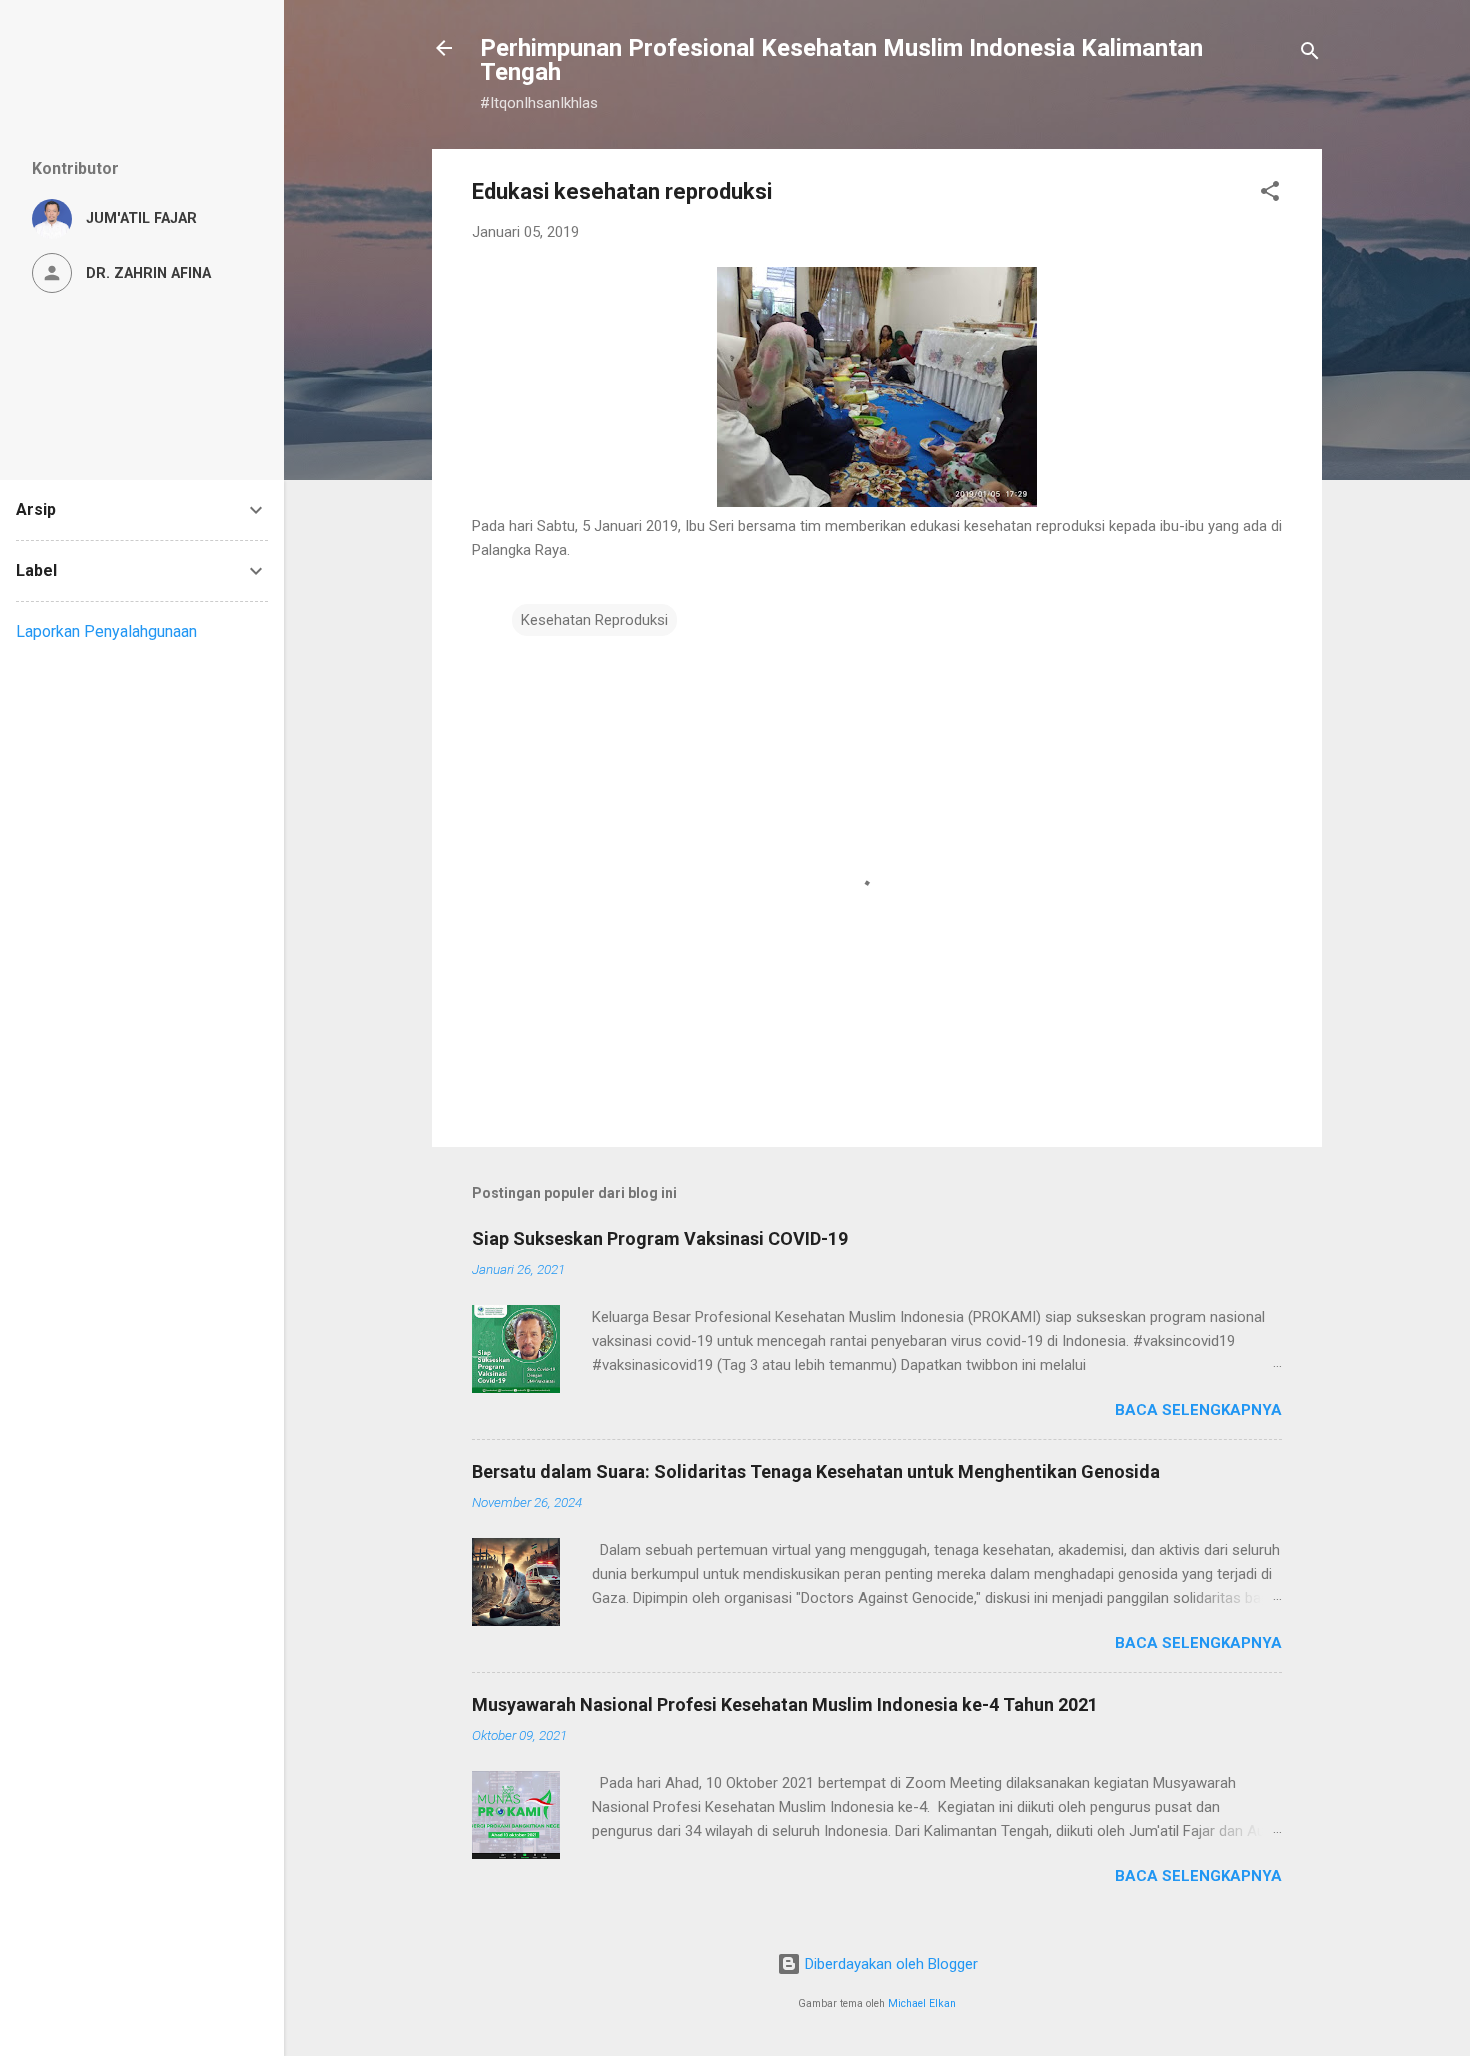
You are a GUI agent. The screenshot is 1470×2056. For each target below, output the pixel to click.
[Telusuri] (1310, 54)
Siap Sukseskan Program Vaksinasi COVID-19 (660, 1238)
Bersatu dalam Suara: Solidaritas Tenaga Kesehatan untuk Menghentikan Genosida (816, 1471)
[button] (1270, 194)
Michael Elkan (922, 2003)
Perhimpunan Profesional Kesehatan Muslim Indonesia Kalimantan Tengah (841, 60)
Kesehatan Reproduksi (594, 620)
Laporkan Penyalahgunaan (106, 631)
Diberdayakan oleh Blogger (889, 1964)
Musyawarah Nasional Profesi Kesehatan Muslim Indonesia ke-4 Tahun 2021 (785, 1704)
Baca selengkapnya (1198, 1410)
